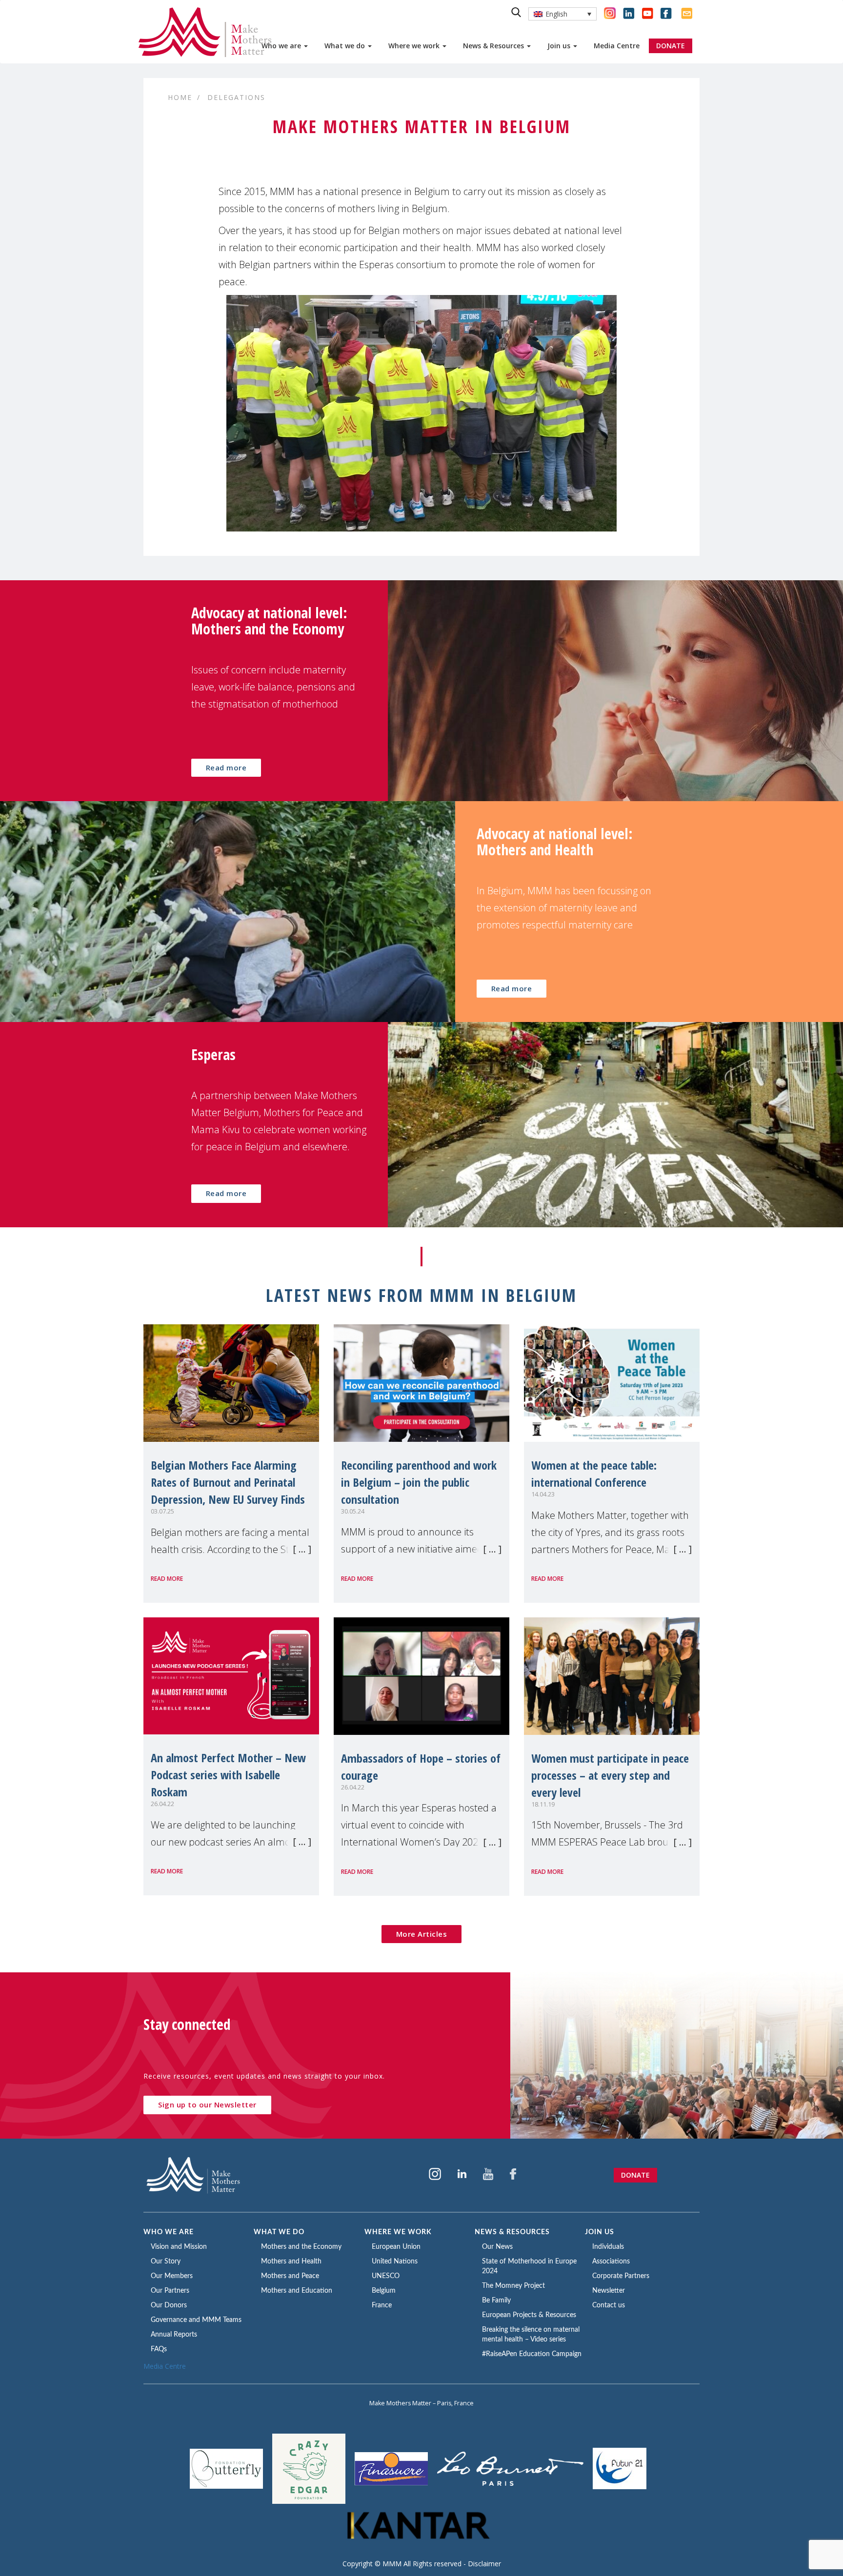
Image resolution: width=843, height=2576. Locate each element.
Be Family (496, 2301)
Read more (226, 767)
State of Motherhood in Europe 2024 (529, 2266)
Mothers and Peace (290, 2276)
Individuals (608, 2247)
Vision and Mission (179, 2247)
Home (180, 97)
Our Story (166, 2261)
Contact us (609, 2305)
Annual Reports (174, 2335)
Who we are (282, 46)
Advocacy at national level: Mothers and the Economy (269, 621)
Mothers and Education (297, 2291)
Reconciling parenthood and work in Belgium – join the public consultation (419, 1482)
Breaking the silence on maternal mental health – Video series (531, 2335)
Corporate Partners (621, 2276)
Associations (611, 2261)
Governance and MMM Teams (196, 2320)
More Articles (422, 1934)
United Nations (395, 2261)
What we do (346, 46)
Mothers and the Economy (301, 2247)
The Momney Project (513, 2286)
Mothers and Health (291, 2261)
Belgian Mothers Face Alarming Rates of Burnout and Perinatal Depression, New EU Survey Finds (228, 1482)
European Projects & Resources (529, 2315)
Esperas (213, 1054)
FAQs (159, 2349)
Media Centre (617, 46)
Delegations (236, 97)
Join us (560, 46)
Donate (635, 2175)
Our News (497, 2247)
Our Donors (169, 2305)
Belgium (384, 2291)
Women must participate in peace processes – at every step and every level (610, 1775)
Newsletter (609, 2291)
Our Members (172, 2276)
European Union (396, 2247)
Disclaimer (484, 2564)
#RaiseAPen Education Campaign (532, 2354)
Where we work (415, 46)
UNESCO (386, 2276)
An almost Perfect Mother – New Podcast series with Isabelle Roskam (228, 1775)
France (382, 2305)
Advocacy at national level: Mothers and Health (555, 842)
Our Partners (170, 2291)
